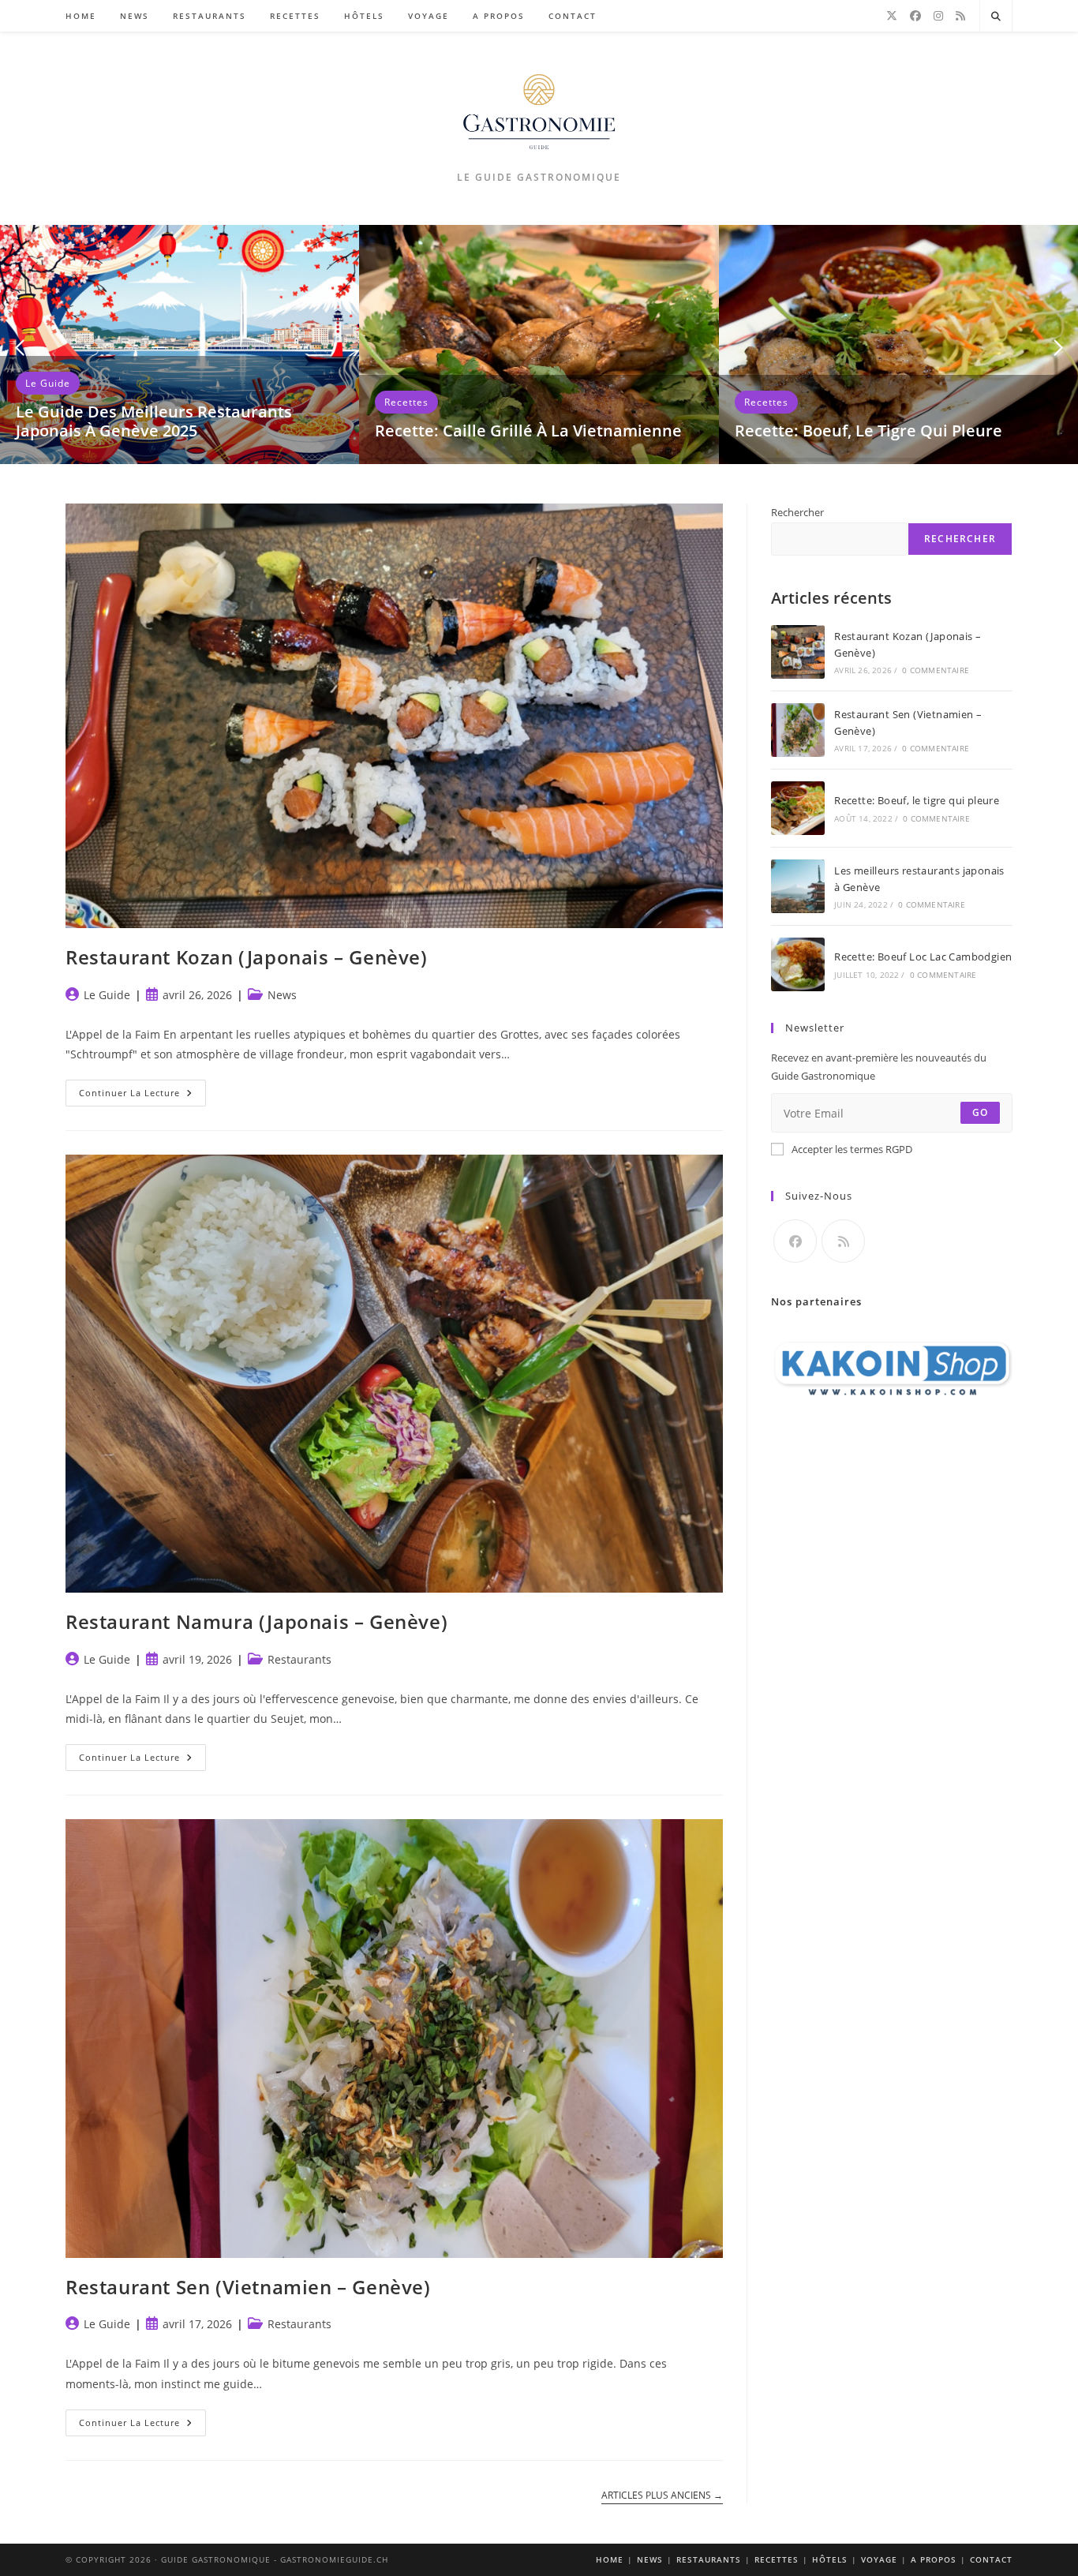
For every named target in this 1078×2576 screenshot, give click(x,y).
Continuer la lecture (142, 1096)
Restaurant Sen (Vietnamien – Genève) (248, 2287)
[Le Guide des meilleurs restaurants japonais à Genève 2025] (180, 343)
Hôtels (830, 2559)
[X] (892, 16)
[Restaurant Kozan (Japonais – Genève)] (798, 652)
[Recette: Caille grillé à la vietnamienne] (539, 343)
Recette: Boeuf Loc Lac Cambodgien (923, 957)
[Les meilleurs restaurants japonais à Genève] (798, 886)
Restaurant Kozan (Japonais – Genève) (247, 957)
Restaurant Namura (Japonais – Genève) (256, 1621)
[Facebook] (915, 16)
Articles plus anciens (662, 2496)
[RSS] (960, 16)
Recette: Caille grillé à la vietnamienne (528, 431)
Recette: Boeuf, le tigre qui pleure (868, 431)
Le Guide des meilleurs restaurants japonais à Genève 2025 (154, 421)
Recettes (406, 402)
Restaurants (299, 1659)
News (282, 995)
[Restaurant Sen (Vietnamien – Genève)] (798, 730)
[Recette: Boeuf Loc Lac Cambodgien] (798, 964)
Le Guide (48, 383)
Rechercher (797, 512)
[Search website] (996, 17)
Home (610, 2559)
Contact (991, 2559)
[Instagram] (938, 16)
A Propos (934, 2559)
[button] (20, 348)
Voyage (879, 2559)
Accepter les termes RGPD (852, 1149)
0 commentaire (936, 670)
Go (980, 1112)
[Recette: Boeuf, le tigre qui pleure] (898, 343)
